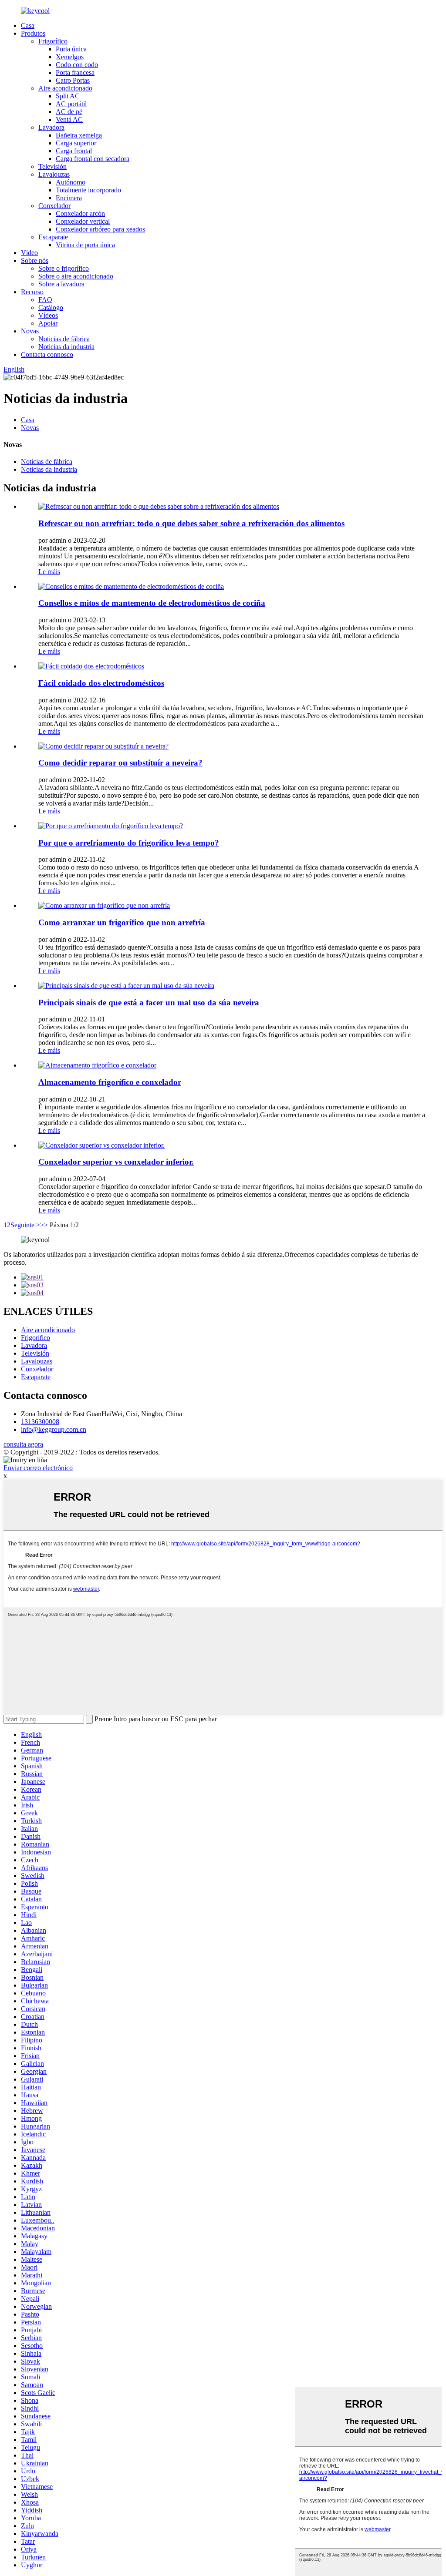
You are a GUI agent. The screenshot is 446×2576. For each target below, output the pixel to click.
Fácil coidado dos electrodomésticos (101, 683)
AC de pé (69, 112)
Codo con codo (77, 65)
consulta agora (23, 1444)
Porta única (71, 49)
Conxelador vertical (83, 221)
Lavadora (51, 127)
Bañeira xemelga (79, 135)
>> (44, 1225)
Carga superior (76, 143)
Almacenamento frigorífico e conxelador (110, 1082)
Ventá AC (69, 119)
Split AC (68, 96)
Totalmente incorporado (88, 190)
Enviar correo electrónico (38, 1468)
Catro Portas (73, 80)
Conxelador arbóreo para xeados (100, 229)
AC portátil (71, 104)
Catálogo (51, 307)
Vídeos (48, 315)
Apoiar (48, 323)
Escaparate (53, 237)
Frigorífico (53, 41)
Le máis (49, 572)
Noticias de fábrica (64, 339)
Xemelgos (70, 57)
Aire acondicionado (65, 88)
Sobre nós (35, 260)
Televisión (52, 166)
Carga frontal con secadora (93, 159)
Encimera (69, 198)
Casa (28, 25)
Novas (30, 331)
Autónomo (71, 182)
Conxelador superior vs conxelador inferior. (116, 1162)
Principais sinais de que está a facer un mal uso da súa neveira (149, 1003)
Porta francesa (75, 72)
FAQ (45, 300)
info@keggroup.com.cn (54, 1429)
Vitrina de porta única (85, 245)
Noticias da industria (66, 347)
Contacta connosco (47, 354)
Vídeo (29, 253)
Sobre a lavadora (61, 284)
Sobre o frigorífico (64, 268)
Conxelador (54, 206)
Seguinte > (25, 1225)
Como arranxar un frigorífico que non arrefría (122, 922)
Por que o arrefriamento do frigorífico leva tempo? (129, 843)
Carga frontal (74, 151)
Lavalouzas (54, 174)
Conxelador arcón (80, 213)
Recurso (32, 292)
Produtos (33, 33)
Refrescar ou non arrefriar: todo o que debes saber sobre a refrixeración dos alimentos (191, 523)
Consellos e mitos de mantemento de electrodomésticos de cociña (152, 603)
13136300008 (40, 1422)
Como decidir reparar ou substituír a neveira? (120, 763)
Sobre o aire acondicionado (76, 276)
